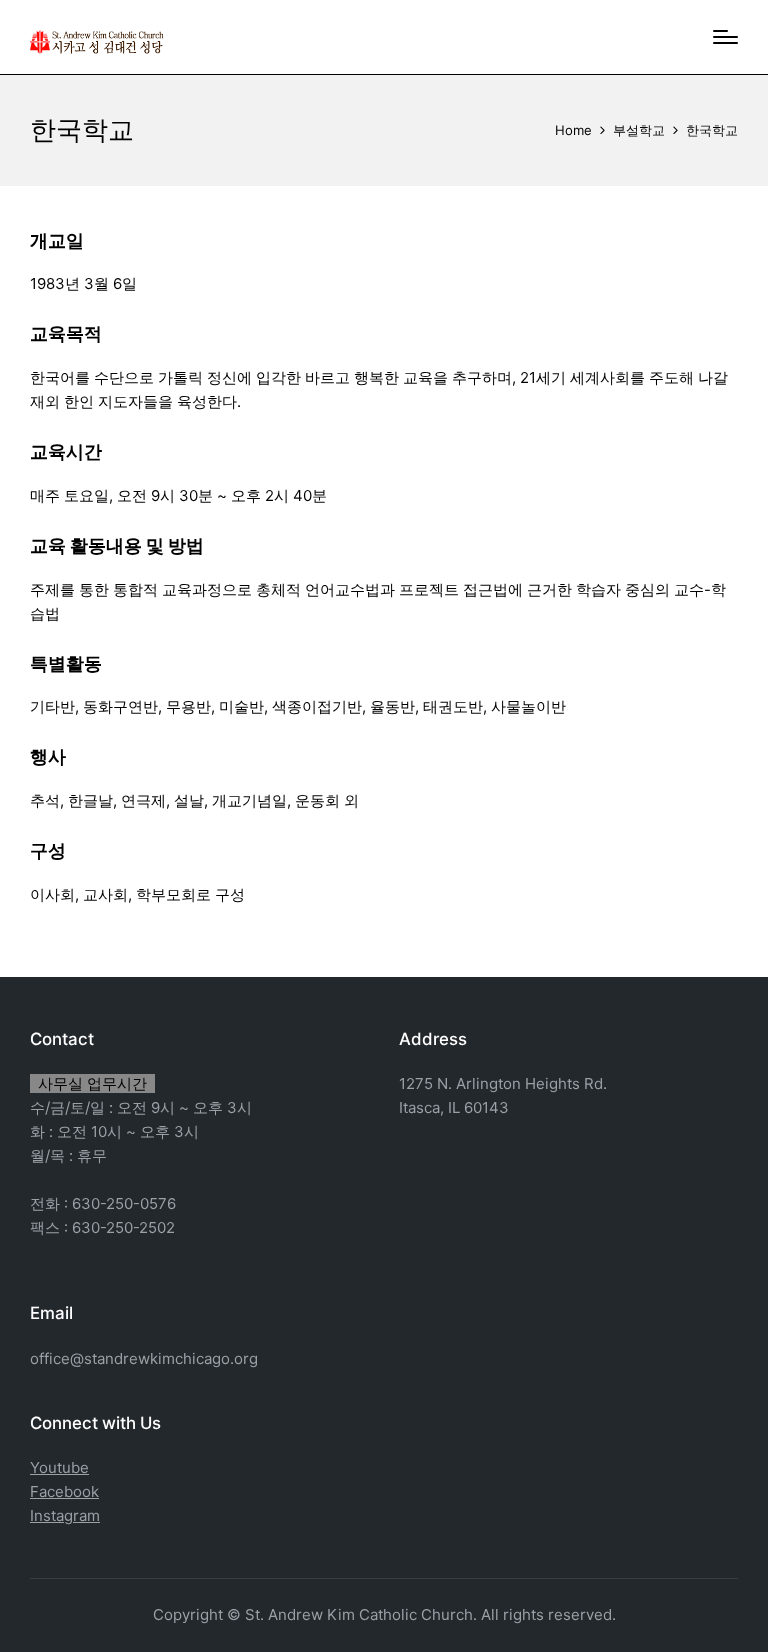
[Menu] (725, 37)
